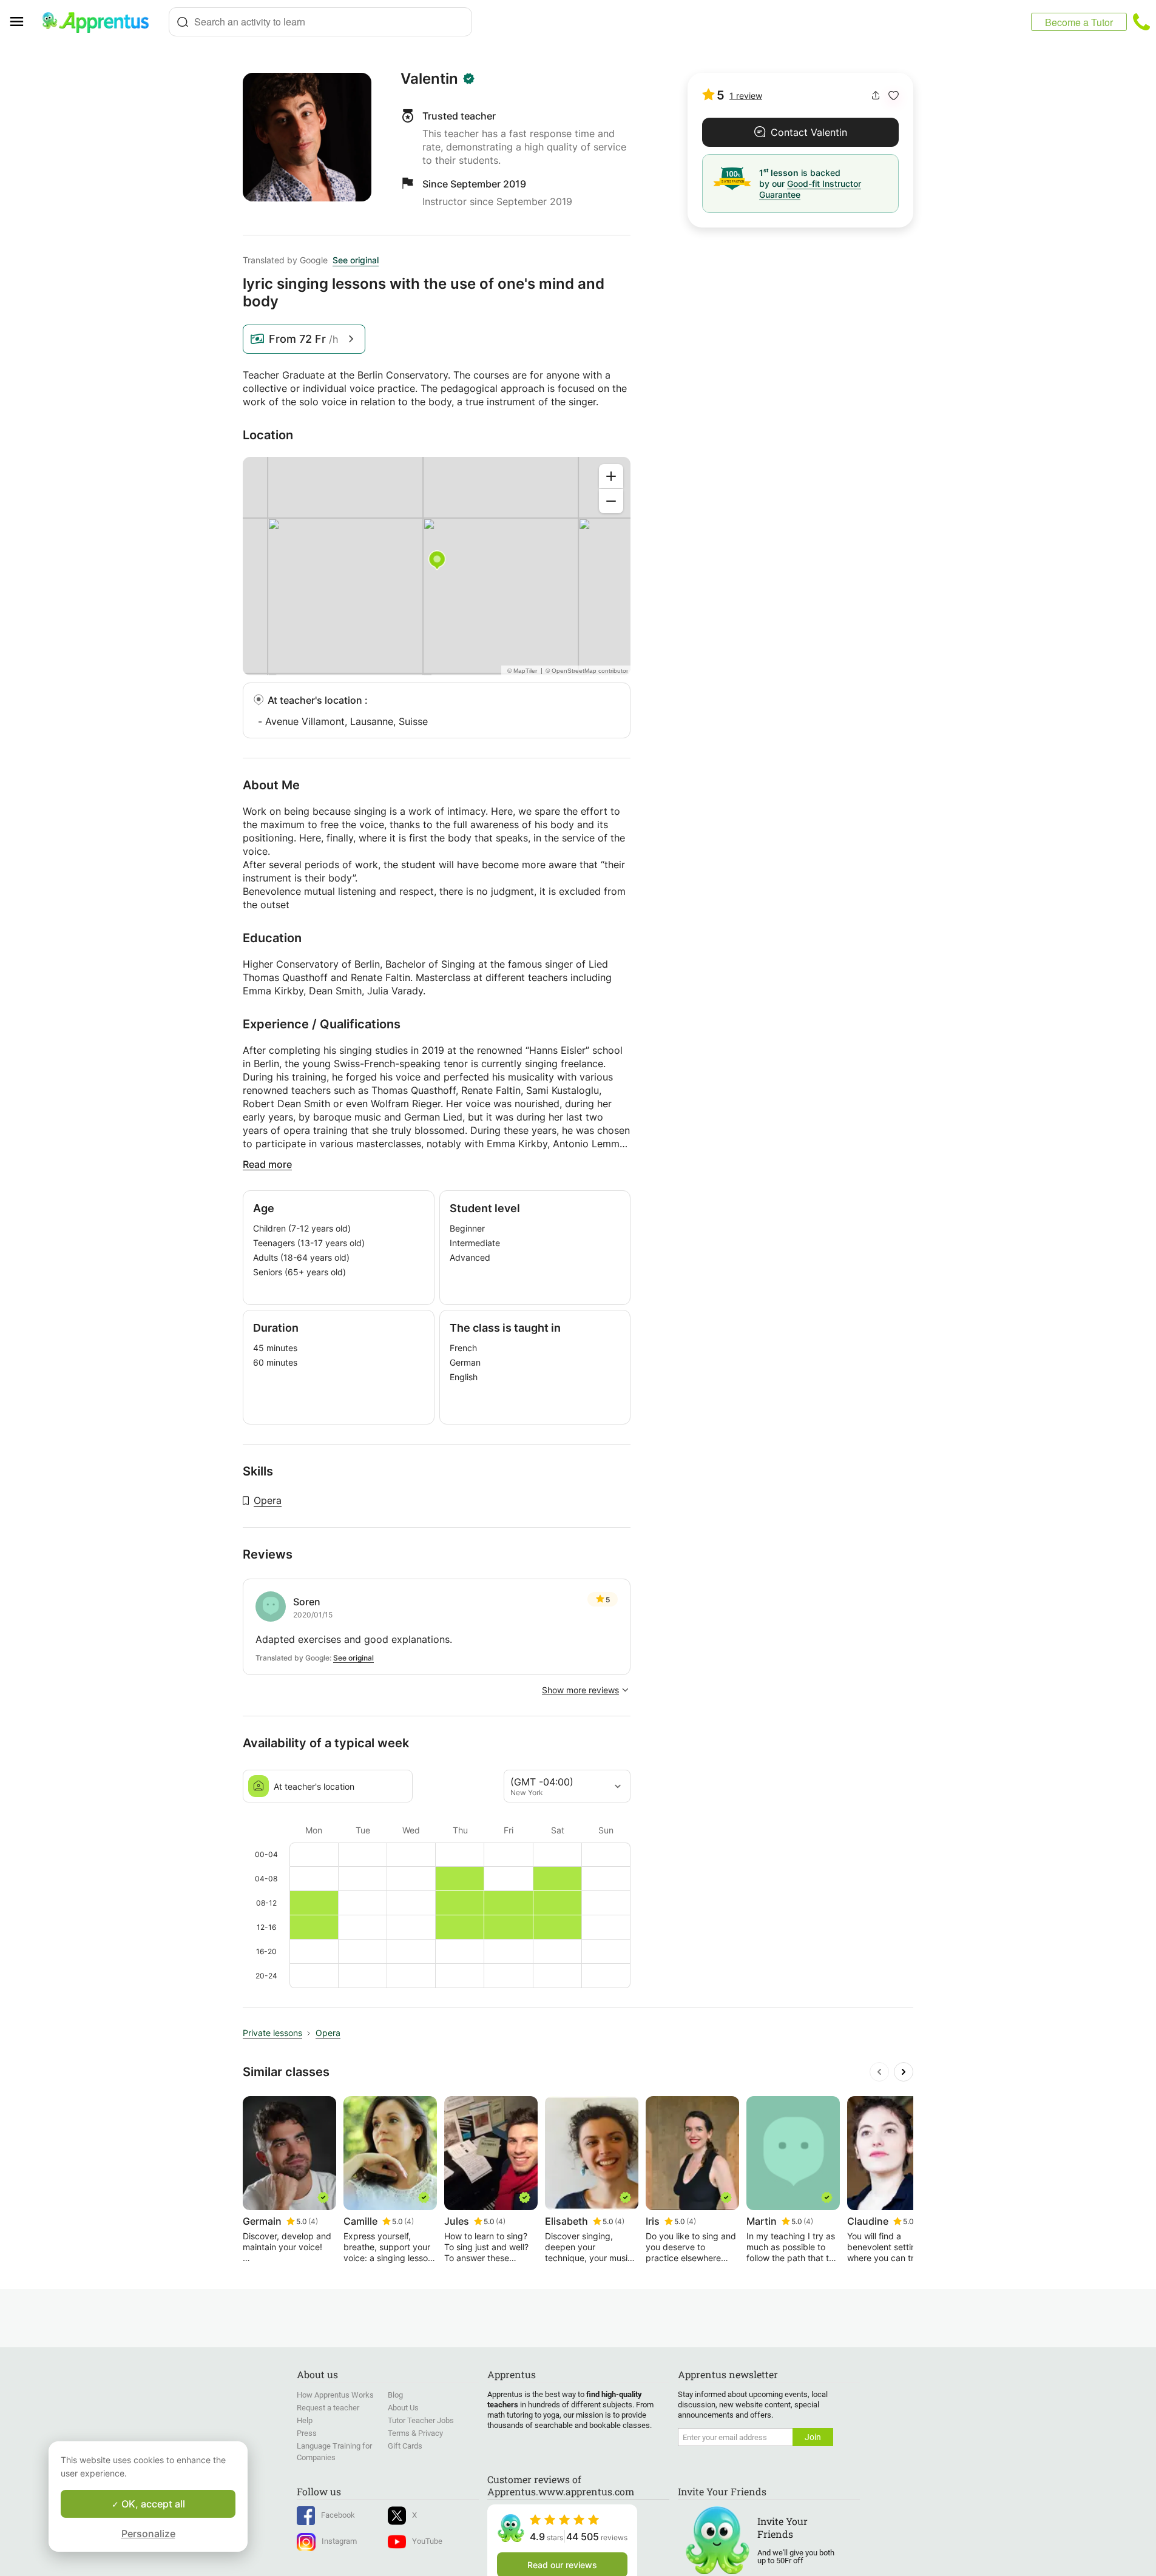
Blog (395, 2395)
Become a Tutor (1079, 22)
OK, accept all (152, 2504)
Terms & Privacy (415, 2433)
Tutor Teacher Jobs (421, 2420)
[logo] (101, 22)
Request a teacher (328, 2408)
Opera (268, 1500)
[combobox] (320, 22)
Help (305, 2420)
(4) (313, 2221)
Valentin (429, 79)
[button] (894, 96)
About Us (403, 2408)
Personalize (148, 2534)
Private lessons (272, 2033)
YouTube (427, 2541)
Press (307, 2433)
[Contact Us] (1141, 22)
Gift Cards (405, 2446)
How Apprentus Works (335, 2395)
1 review (746, 96)
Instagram (339, 2541)
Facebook (338, 2515)
